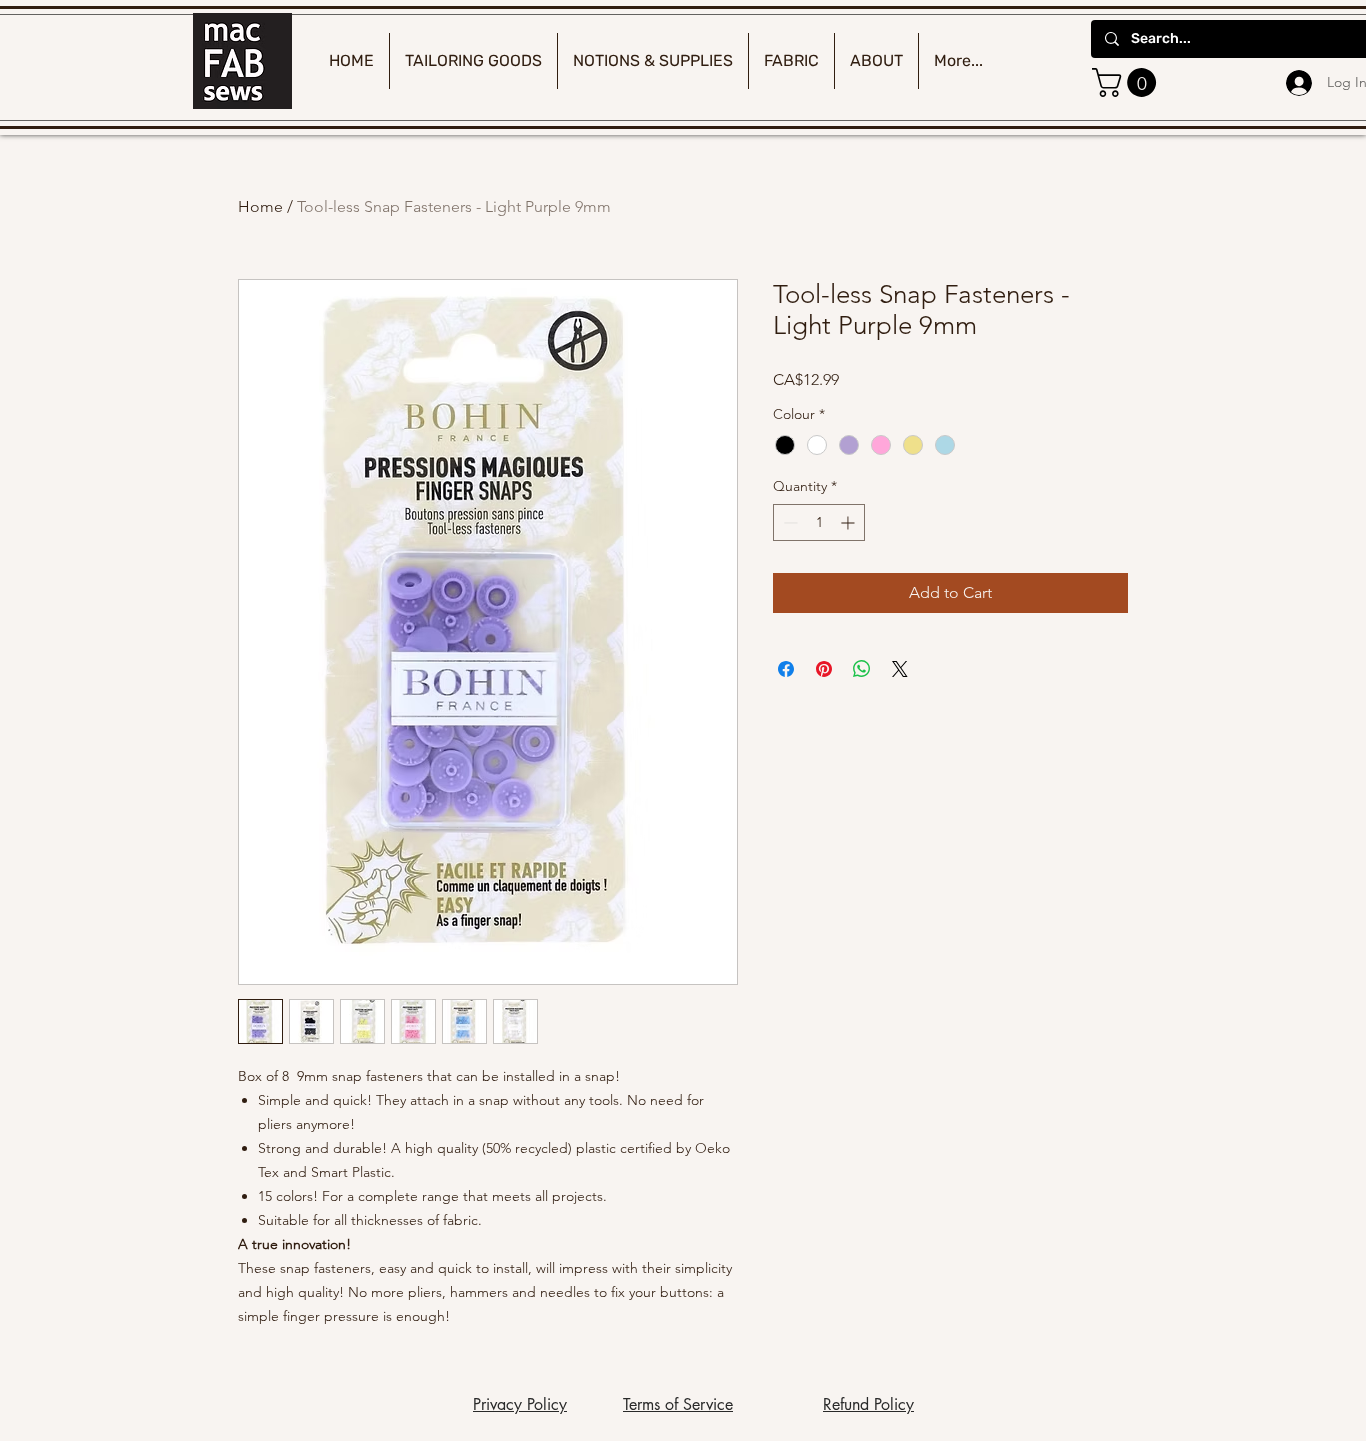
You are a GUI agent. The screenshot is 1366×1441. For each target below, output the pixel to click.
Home (260, 206)
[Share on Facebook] (786, 669)
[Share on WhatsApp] (862, 669)
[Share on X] (900, 669)
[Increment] (849, 522)
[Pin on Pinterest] (824, 669)
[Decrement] (788, 522)
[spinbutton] (819, 522)
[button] (1127, 82)
